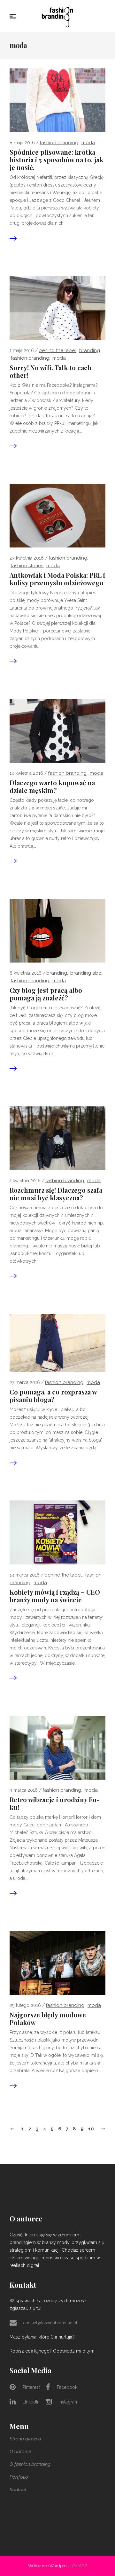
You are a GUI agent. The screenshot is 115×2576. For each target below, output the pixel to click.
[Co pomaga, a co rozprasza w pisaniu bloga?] (57, 1343)
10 (91, 2129)
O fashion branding (30, 2464)
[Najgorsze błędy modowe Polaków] (57, 1963)
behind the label (57, 350)
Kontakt (18, 2490)
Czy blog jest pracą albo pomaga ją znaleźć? (46, 994)
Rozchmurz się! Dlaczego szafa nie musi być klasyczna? (56, 1194)
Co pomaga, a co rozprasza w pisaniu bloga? (53, 1396)
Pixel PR (80, 2566)
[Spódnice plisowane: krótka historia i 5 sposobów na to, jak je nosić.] (57, 100)
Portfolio (19, 2477)
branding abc (86, 973)
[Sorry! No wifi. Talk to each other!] (57, 307)
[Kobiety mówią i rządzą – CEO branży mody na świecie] (57, 1532)
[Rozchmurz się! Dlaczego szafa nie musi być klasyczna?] (57, 1138)
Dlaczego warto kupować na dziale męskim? (52, 787)
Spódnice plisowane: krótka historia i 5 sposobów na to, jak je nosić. (56, 160)
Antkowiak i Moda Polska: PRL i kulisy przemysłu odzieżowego (57, 579)
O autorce (20, 2452)
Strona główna (25, 2439)
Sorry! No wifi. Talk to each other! (51, 371)
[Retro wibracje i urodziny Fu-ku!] (57, 1747)
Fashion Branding (59, 143)
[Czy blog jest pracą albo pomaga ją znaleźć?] (57, 930)
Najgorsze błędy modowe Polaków (48, 2019)
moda (88, 143)
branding (90, 350)
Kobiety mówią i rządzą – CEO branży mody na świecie (55, 1596)
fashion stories (27, 566)
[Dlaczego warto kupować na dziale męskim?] (57, 730)
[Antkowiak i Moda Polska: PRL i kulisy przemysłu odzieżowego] (57, 515)
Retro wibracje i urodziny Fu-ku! (55, 1803)
